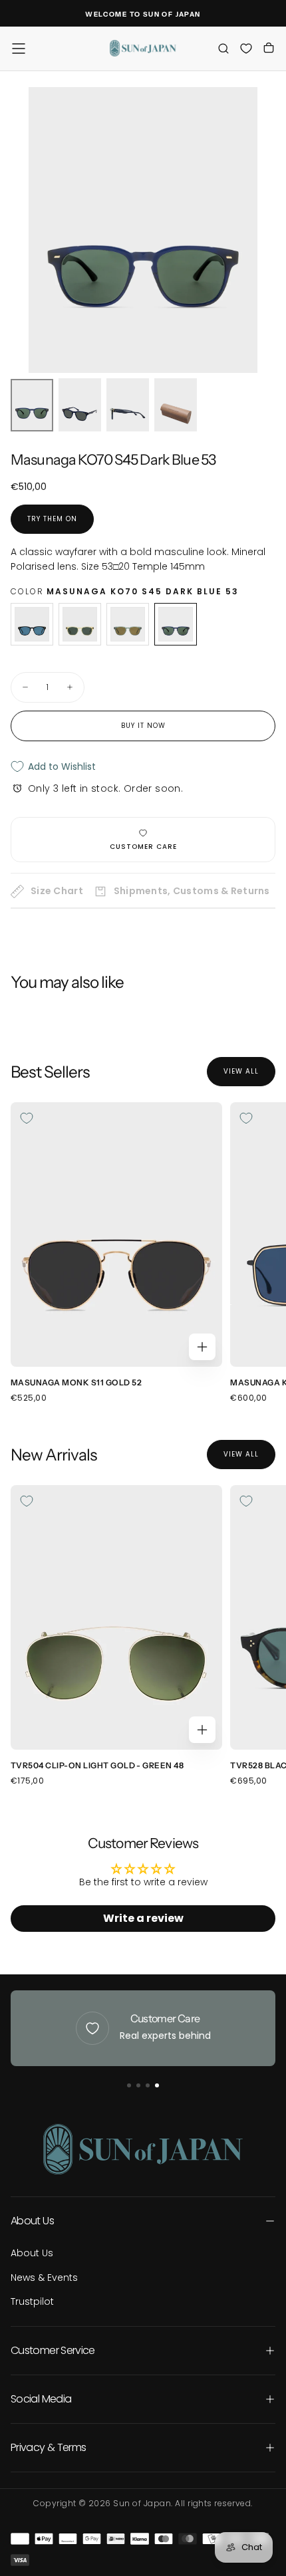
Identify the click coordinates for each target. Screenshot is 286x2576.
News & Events (44, 2278)
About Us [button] (32, 2221)
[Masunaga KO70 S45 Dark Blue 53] (176, 624)
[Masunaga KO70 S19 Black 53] (32, 624)
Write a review (143, 1918)
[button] (19, 49)
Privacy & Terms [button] (48, 2447)
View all (241, 1071)
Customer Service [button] (53, 2350)
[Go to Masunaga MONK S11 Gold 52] (116, 1234)
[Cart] (269, 50)
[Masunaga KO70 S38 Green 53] (128, 624)
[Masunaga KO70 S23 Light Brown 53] (80, 624)
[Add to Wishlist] (27, 1118)
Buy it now (143, 726)
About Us (32, 2253)
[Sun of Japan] (143, 2149)
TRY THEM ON (52, 519)
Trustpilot (32, 2301)
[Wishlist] (246, 48)
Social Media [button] (41, 2399)
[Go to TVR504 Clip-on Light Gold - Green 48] (116, 1617)
